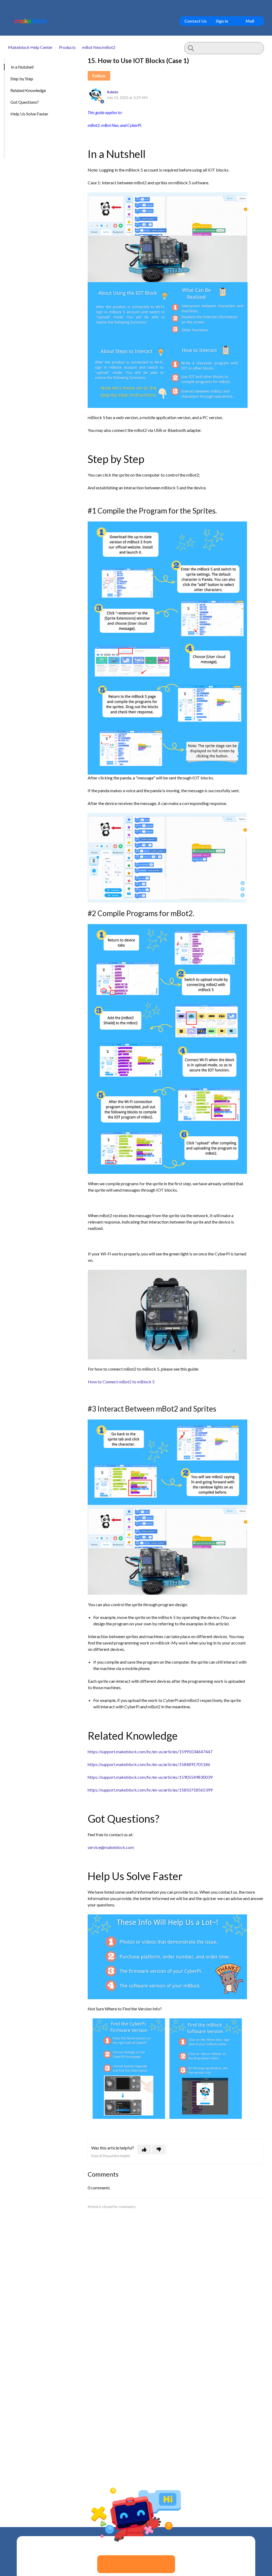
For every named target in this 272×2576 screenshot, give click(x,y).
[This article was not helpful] (159, 2149)
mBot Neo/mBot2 (99, 47)
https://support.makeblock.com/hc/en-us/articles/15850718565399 (150, 1790)
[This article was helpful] (144, 2149)
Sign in (222, 21)
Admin (112, 92)
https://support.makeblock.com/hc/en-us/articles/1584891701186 (149, 1764)
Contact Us (195, 21)
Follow (99, 76)
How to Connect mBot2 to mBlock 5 (121, 1382)
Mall (250, 21)
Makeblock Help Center (30, 47)
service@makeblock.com (111, 1847)
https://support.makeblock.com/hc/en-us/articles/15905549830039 (150, 1777)
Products (67, 47)
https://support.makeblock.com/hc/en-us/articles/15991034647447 (150, 1752)
